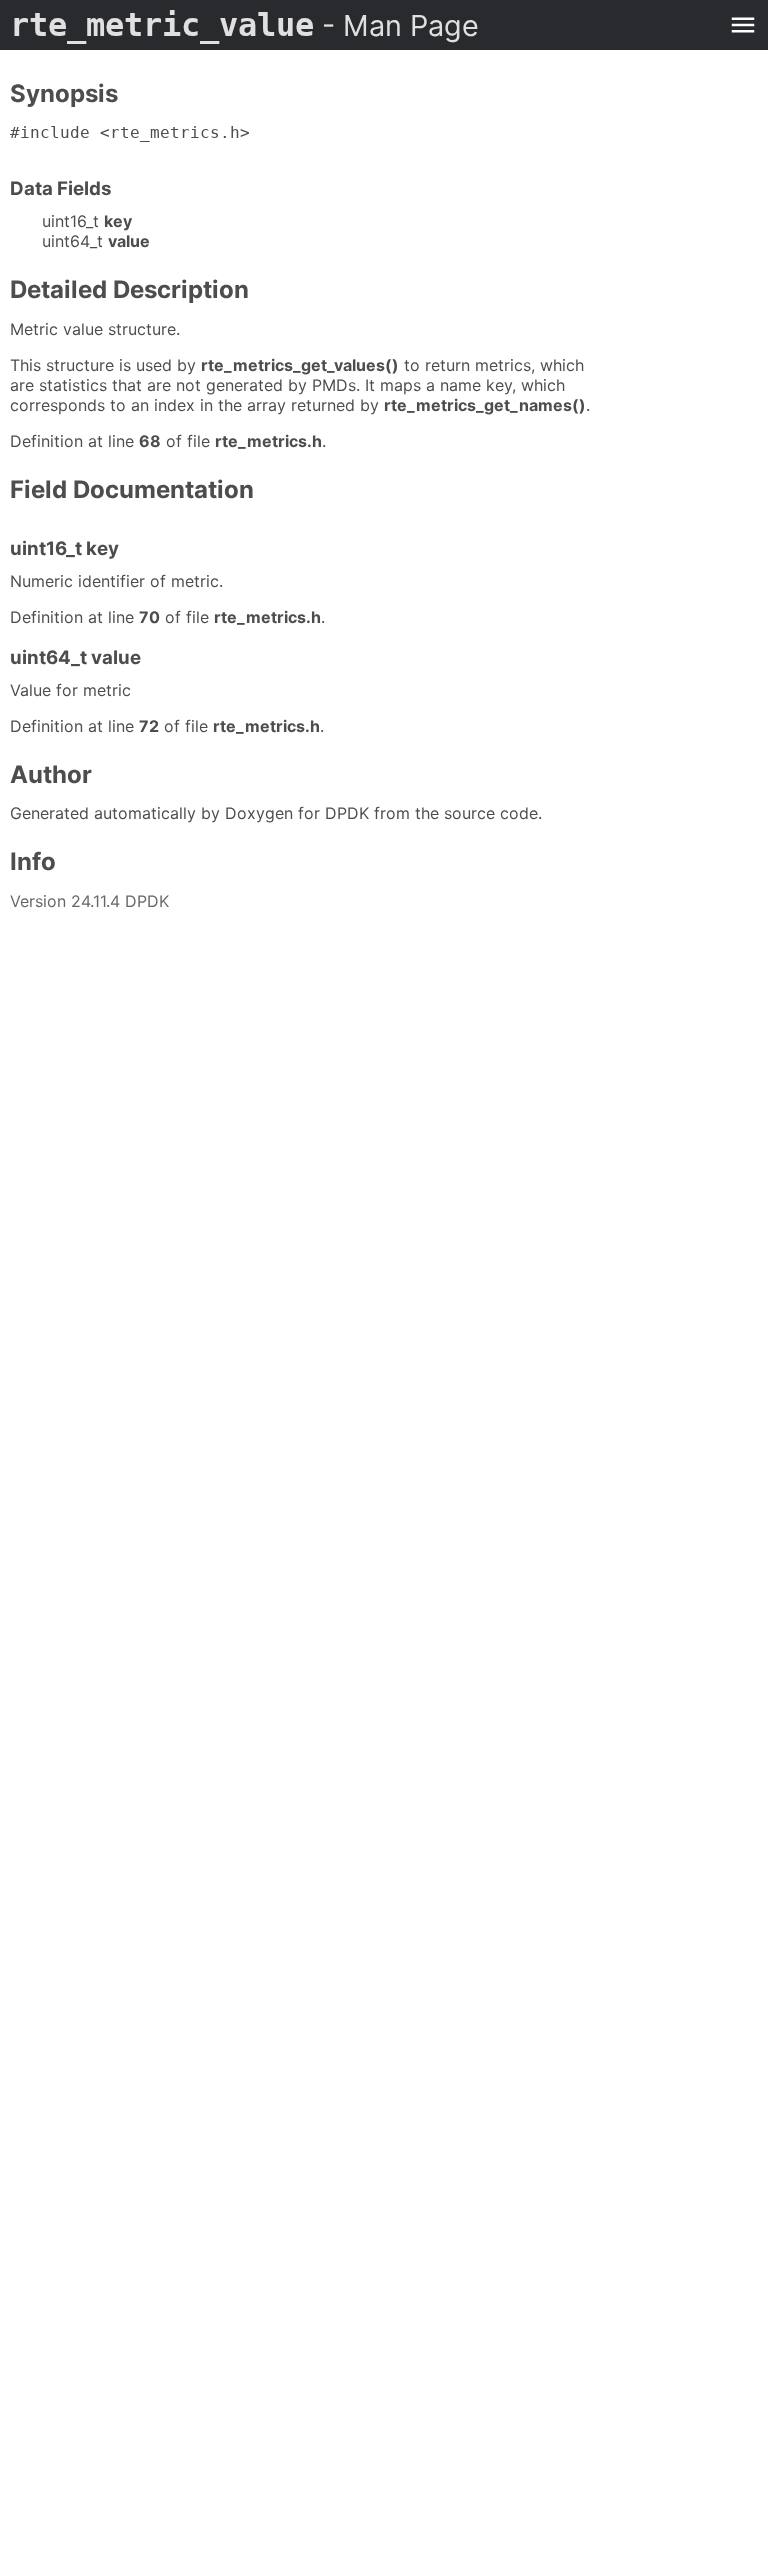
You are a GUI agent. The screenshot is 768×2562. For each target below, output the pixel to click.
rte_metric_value (244, 25)
